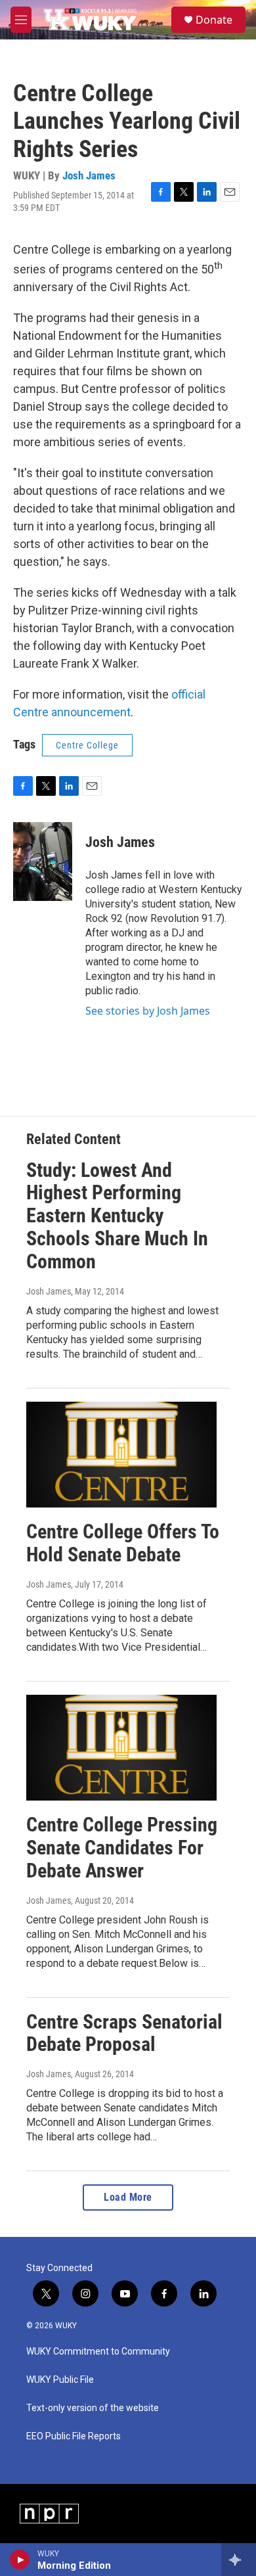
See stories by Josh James (148, 1011)
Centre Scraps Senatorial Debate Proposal (124, 2033)
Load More (128, 2197)
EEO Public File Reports (74, 2436)
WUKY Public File (60, 2380)
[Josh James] (43, 862)
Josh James (89, 175)
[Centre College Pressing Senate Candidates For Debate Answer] (121, 1748)
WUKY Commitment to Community (98, 2352)
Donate (214, 20)
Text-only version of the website (93, 2408)
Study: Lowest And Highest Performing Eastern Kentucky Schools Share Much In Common (117, 1216)
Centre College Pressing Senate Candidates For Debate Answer (122, 1848)
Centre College (87, 745)
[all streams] (239, 2560)
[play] (20, 2560)
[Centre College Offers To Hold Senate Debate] (121, 1455)
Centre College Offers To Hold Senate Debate (123, 1543)
